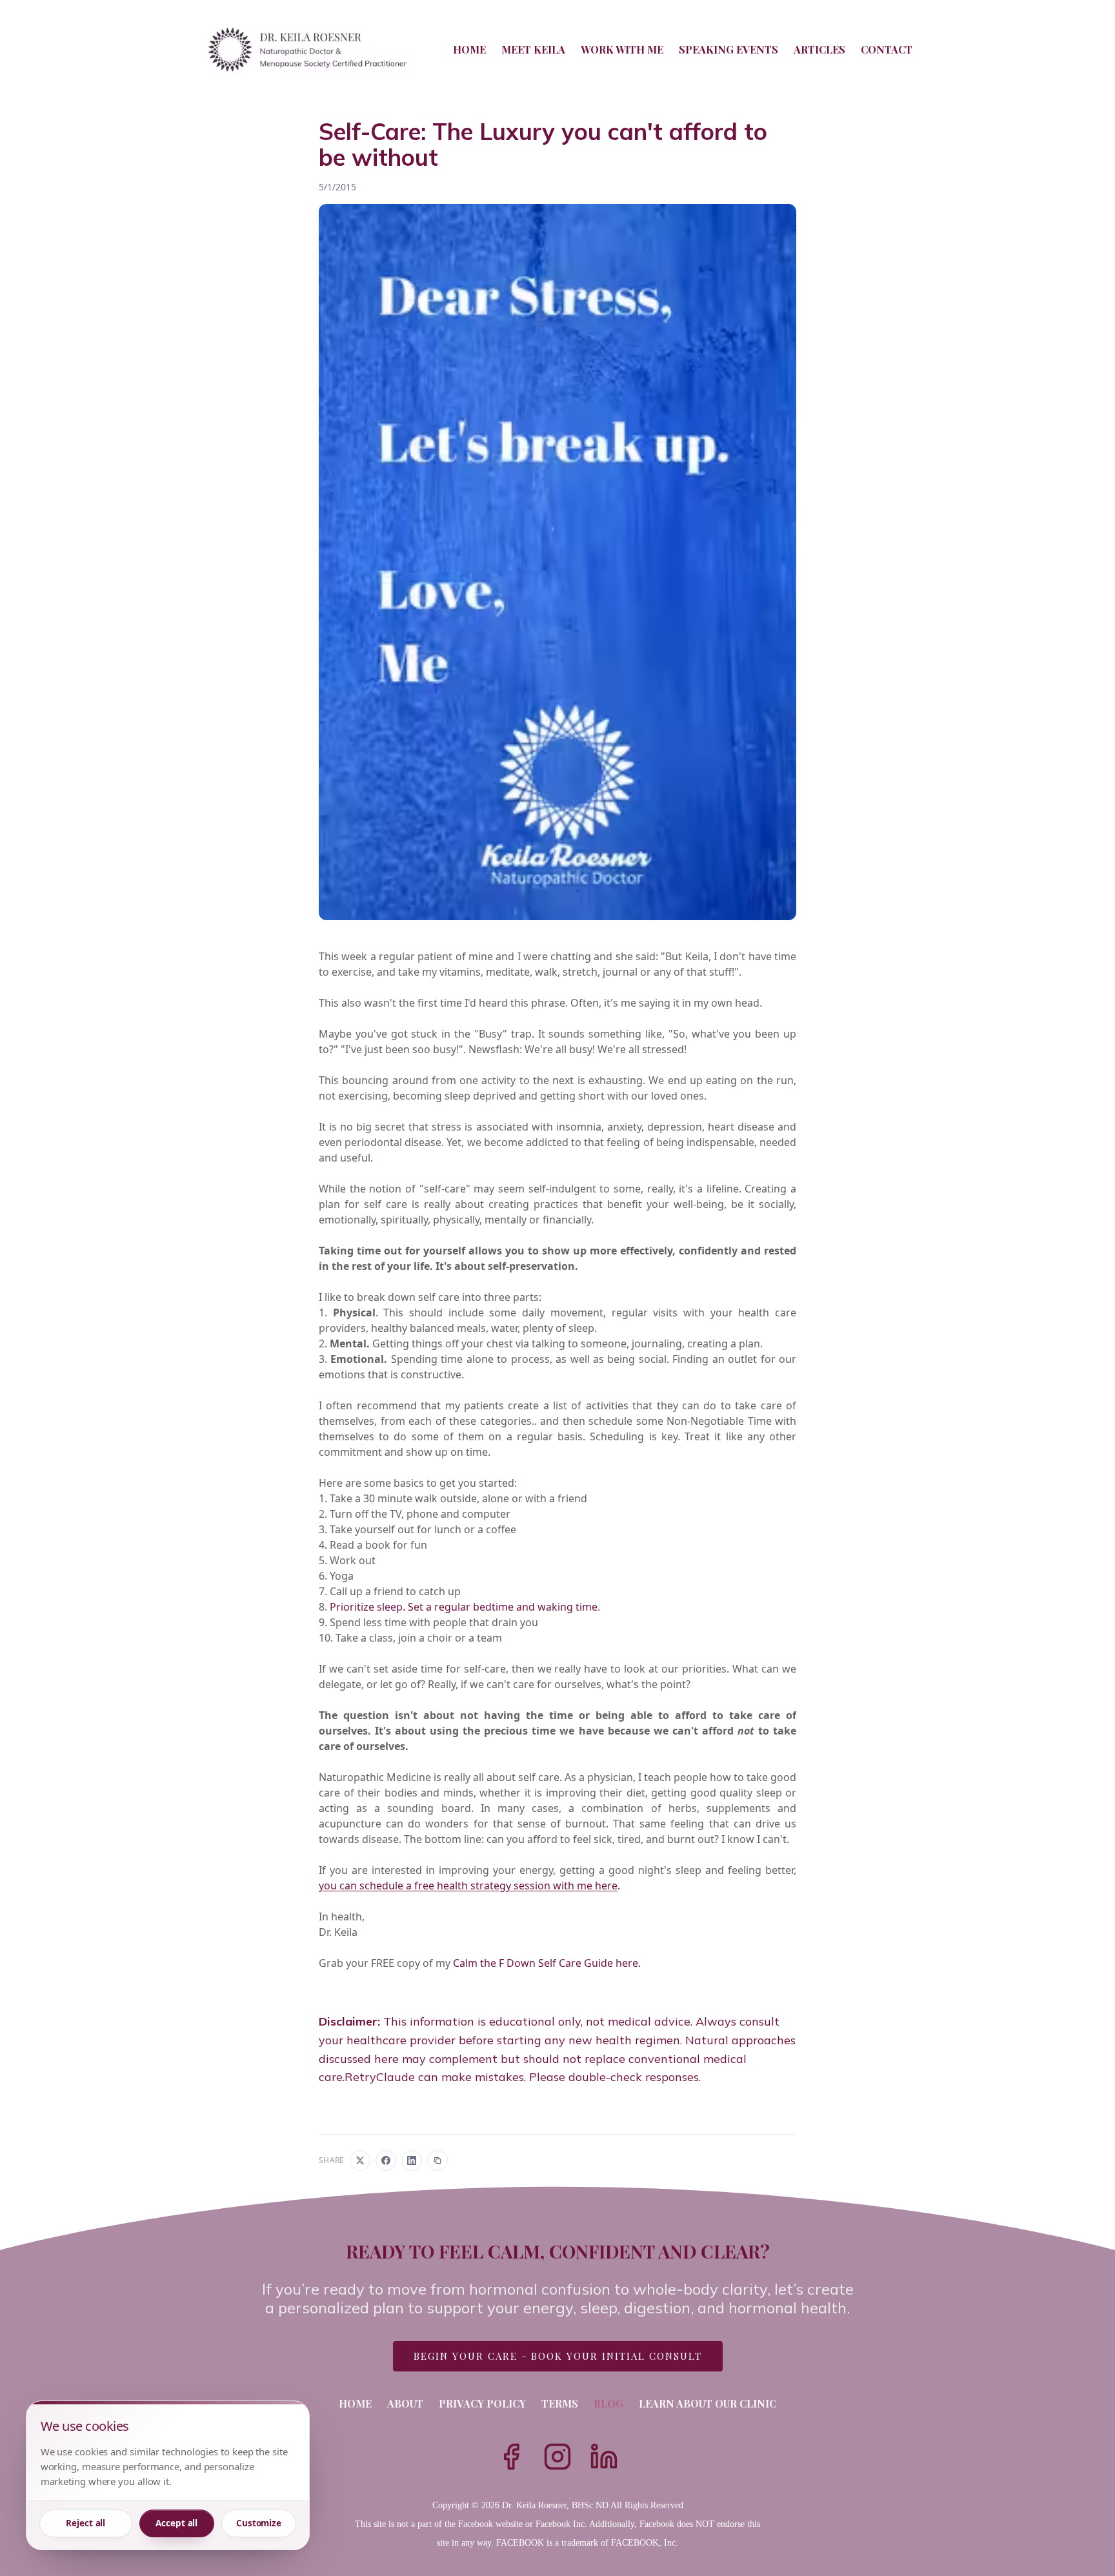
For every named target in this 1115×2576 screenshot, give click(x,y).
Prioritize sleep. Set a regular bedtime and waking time (464, 1607)
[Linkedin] (604, 2457)
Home (469, 49)
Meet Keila (533, 49)
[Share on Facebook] (386, 2160)
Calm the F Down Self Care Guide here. (547, 1963)
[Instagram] (557, 2457)
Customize (259, 2523)
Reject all (85, 2523)
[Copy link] (437, 2160)
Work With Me (622, 49)
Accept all (176, 2523)
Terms (560, 2403)
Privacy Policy (482, 2403)
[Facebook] (511, 2457)
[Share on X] (360, 2160)
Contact (887, 49)
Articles (819, 49)
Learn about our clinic (708, 2403)
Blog (608, 2403)
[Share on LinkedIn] (412, 2160)
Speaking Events (728, 49)
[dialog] (168, 2475)
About (405, 2403)
